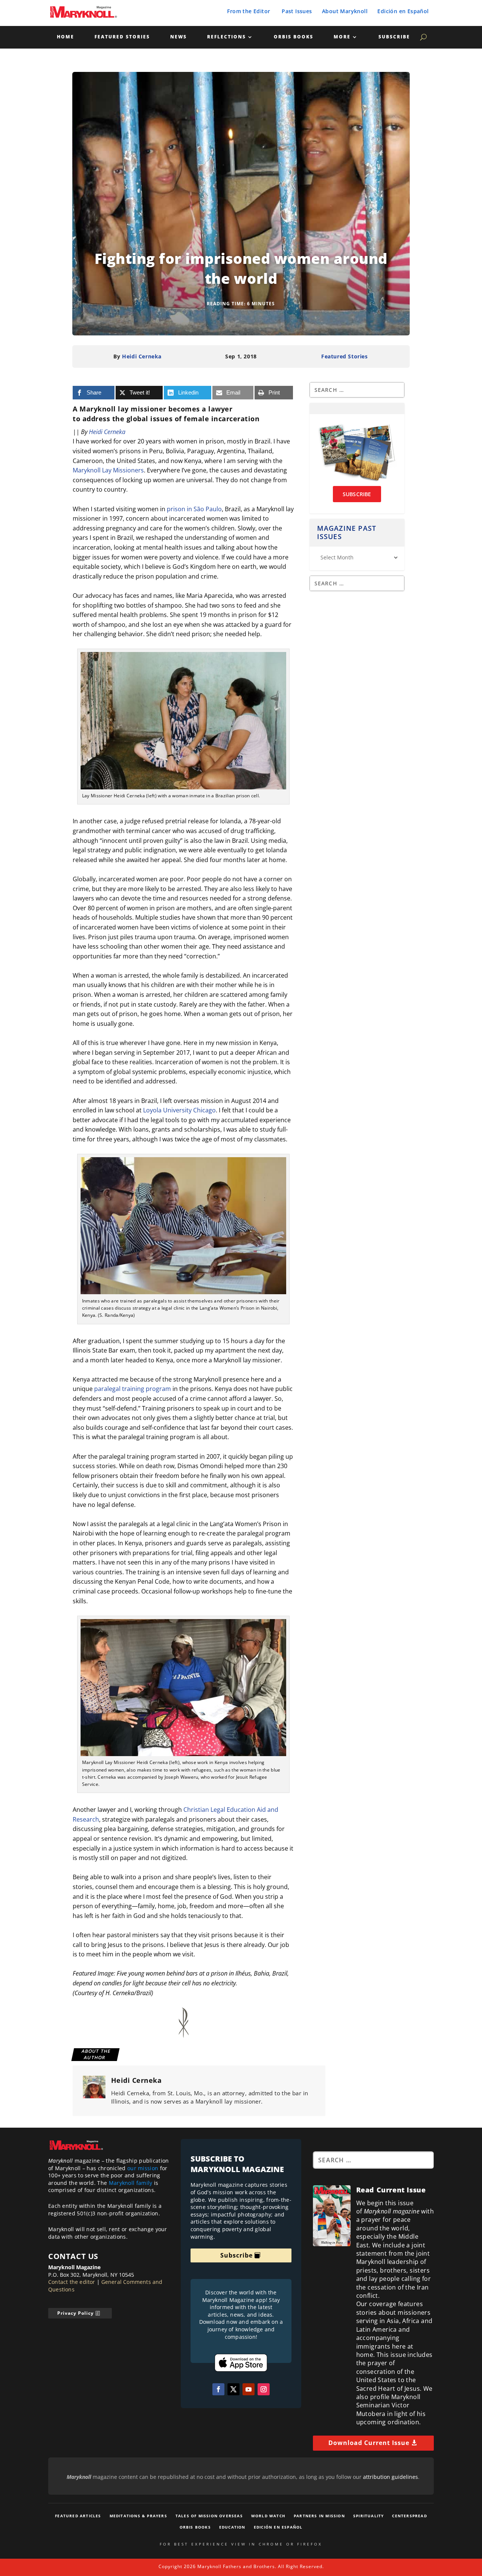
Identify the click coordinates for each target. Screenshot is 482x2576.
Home (66, 37)
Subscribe (394, 37)
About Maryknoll (345, 11)
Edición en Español (403, 11)
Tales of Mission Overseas (209, 2516)
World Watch (268, 2516)
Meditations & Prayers (138, 2516)
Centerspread (409, 2516)
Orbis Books (294, 37)
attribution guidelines (390, 2477)
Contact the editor (72, 2282)
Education (232, 2527)
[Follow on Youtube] (249, 2389)
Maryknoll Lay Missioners (108, 470)
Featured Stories (122, 37)
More (342, 37)
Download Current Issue (369, 2443)
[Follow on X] (233, 2389)
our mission (143, 2168)
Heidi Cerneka (142, 356)
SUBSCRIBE (357, 494)
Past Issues (297, 11)
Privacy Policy (76, 2313)
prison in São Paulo (194, 509)
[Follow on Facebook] (218, 2389)
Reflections (227, 37)
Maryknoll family (131, 2183)
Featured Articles (78, 2516)
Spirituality (368, 2516)
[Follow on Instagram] (264, 2389)
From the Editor (249, 11)
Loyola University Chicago (179, 1110)
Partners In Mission (319, 2516)
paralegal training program (133, 1389)
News (178, 37)
